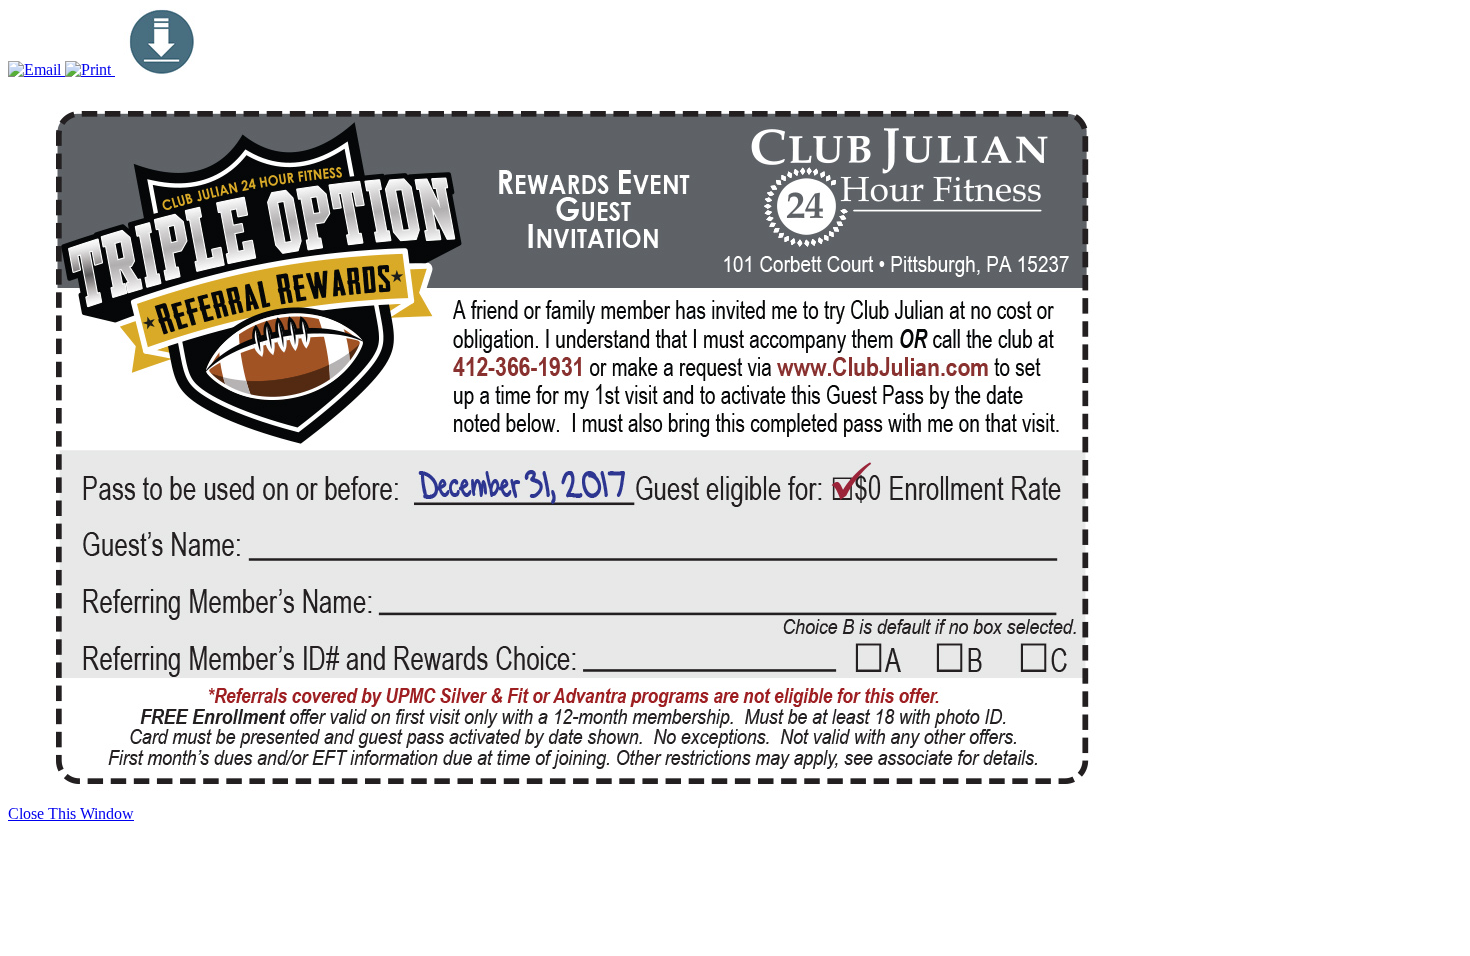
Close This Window (71, 813)
